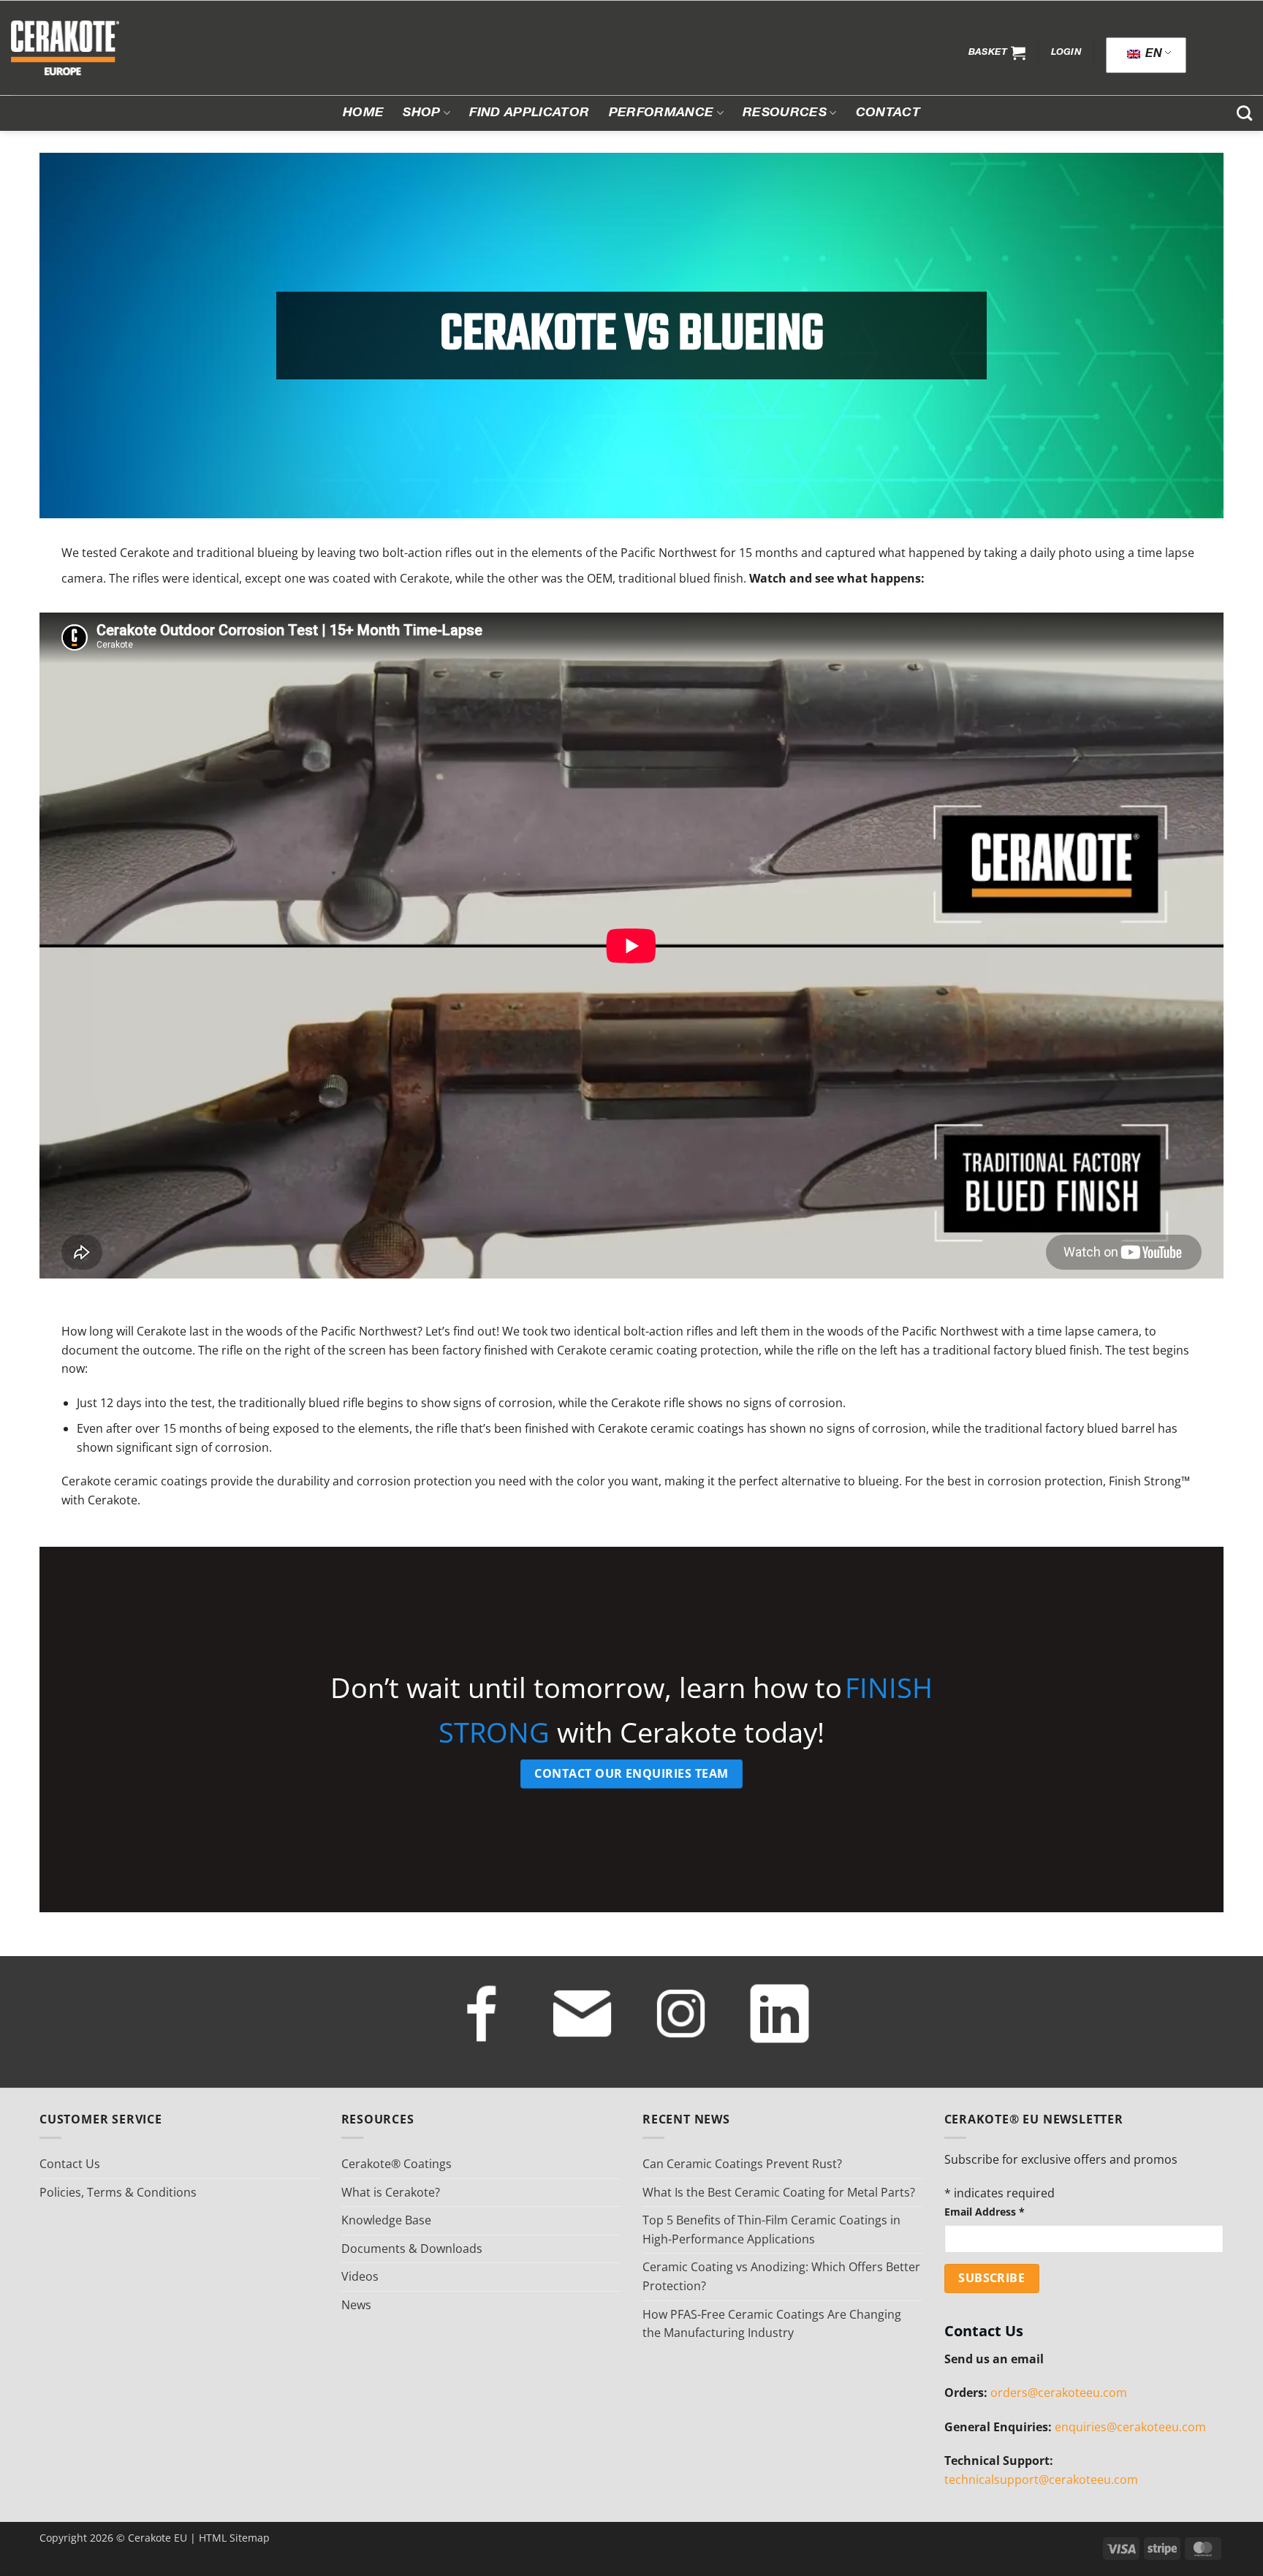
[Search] (1244, 113)
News (356, 2305)
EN (1152, 55)
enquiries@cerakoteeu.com (1130, 2427)
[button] (997, 53)
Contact (888, 113)
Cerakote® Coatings (397, 2164)
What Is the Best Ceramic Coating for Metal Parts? (779, 2192)
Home (363, 113)
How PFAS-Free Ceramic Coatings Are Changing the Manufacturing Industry (772, 2324)
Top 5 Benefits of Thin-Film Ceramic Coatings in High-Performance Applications (771, 2230)
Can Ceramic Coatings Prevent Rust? (742, 2164)
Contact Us (70, 2164)
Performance (661, 113)
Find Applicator (529, 113)
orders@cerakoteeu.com (1059, 2393)
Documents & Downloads (412, 2249)
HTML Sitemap (234, 2538)
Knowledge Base (386, 2220)
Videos (360, 2276)
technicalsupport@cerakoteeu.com (1041, 2480)
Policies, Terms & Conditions (118, 2192)
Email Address (985, 2212)
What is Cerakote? (391, 2192)
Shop (421, 113)
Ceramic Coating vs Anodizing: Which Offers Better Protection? (781, 2276)
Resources (785, 113)
